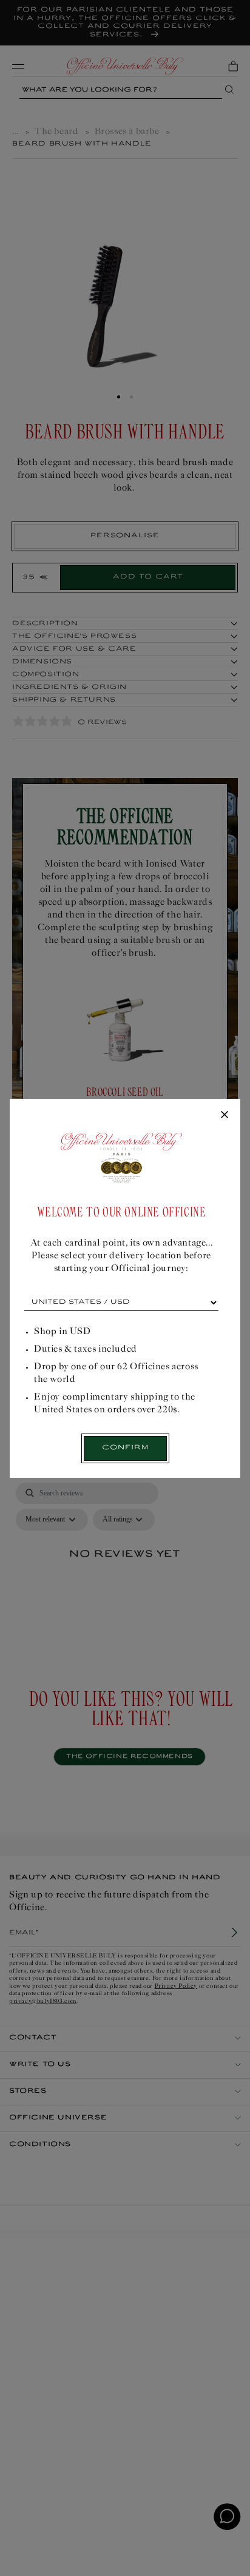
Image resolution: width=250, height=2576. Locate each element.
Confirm (125, 1448)
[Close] (225, 1115)
